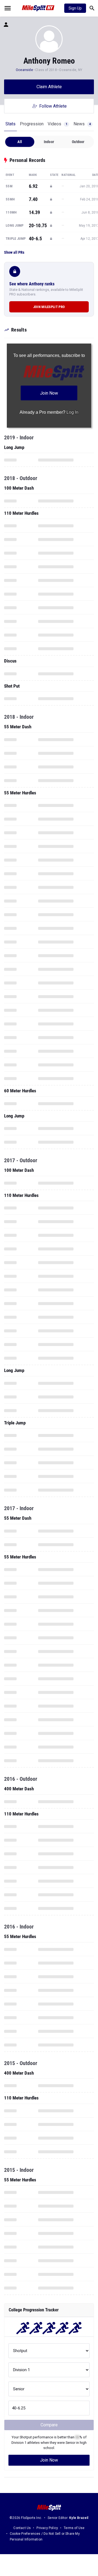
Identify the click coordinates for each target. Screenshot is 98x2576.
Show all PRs (14, 252)
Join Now (49, 2460)
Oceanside (24, 70)
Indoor (49, 142)
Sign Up (75, 8)
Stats (10, 124)
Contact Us (22, 2528)
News (82, 124)
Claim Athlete (49, 87)
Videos (57, 124)
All (20, 142)
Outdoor (78, 142)
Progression (32, 124)
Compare (49, 2425)
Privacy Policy (47, 2528)
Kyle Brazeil (79, 2518)
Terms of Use (74, 2528)
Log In (72, 412)
